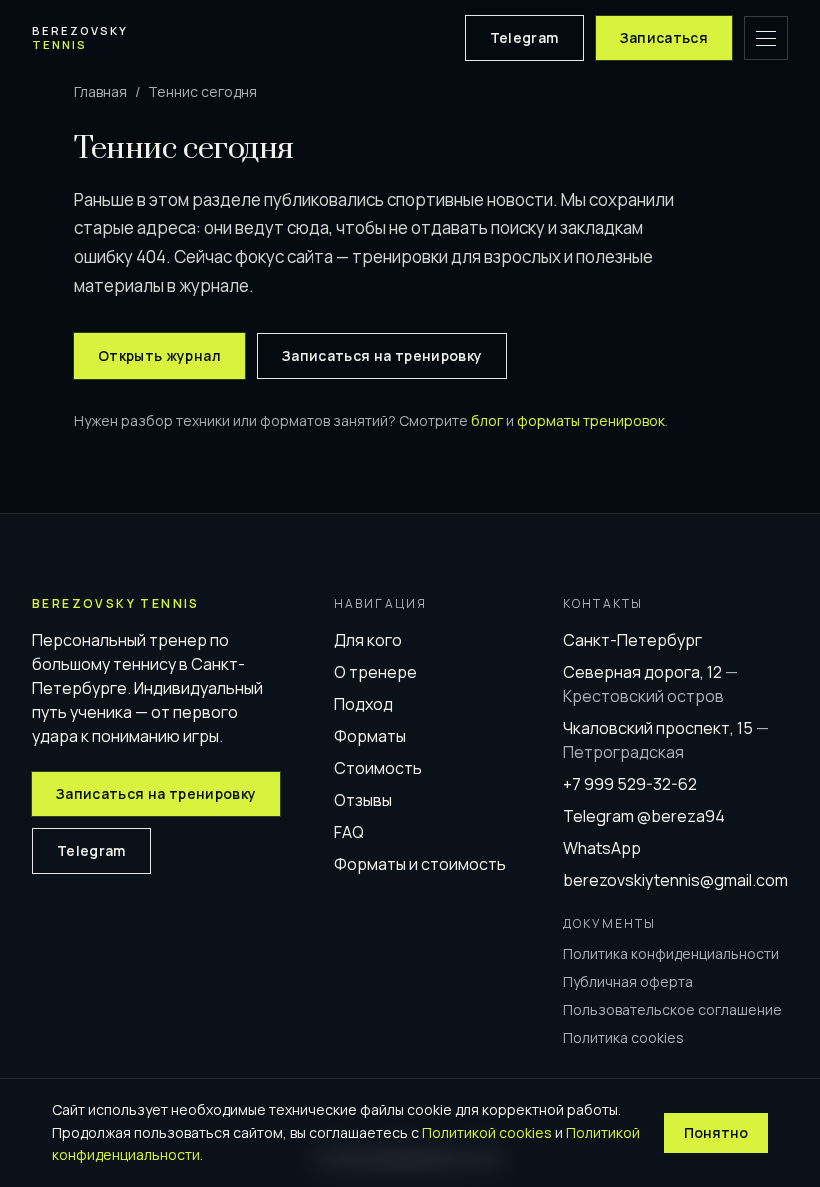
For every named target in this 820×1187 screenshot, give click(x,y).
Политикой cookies (487, 1132)
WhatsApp (602, 848)
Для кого (368, 640)
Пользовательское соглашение (672, 1009)
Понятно (716, 1132)
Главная (100, 91)
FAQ (349, 832)
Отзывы (363, 800)
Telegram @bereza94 (644, 816)
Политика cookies (623, 1037)
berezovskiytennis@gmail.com (675, 880)
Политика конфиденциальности (671, 953)
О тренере (375, 672)
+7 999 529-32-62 (630, 784)
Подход (363, 704)
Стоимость (378, 768)
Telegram (524, 37)
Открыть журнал (159, 355)
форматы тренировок (591, 420)
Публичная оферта (628, 981)
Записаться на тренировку (382, 355)
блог (487, 420)
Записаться (664, 37)
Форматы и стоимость (420, 864)
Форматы (370, 736)
